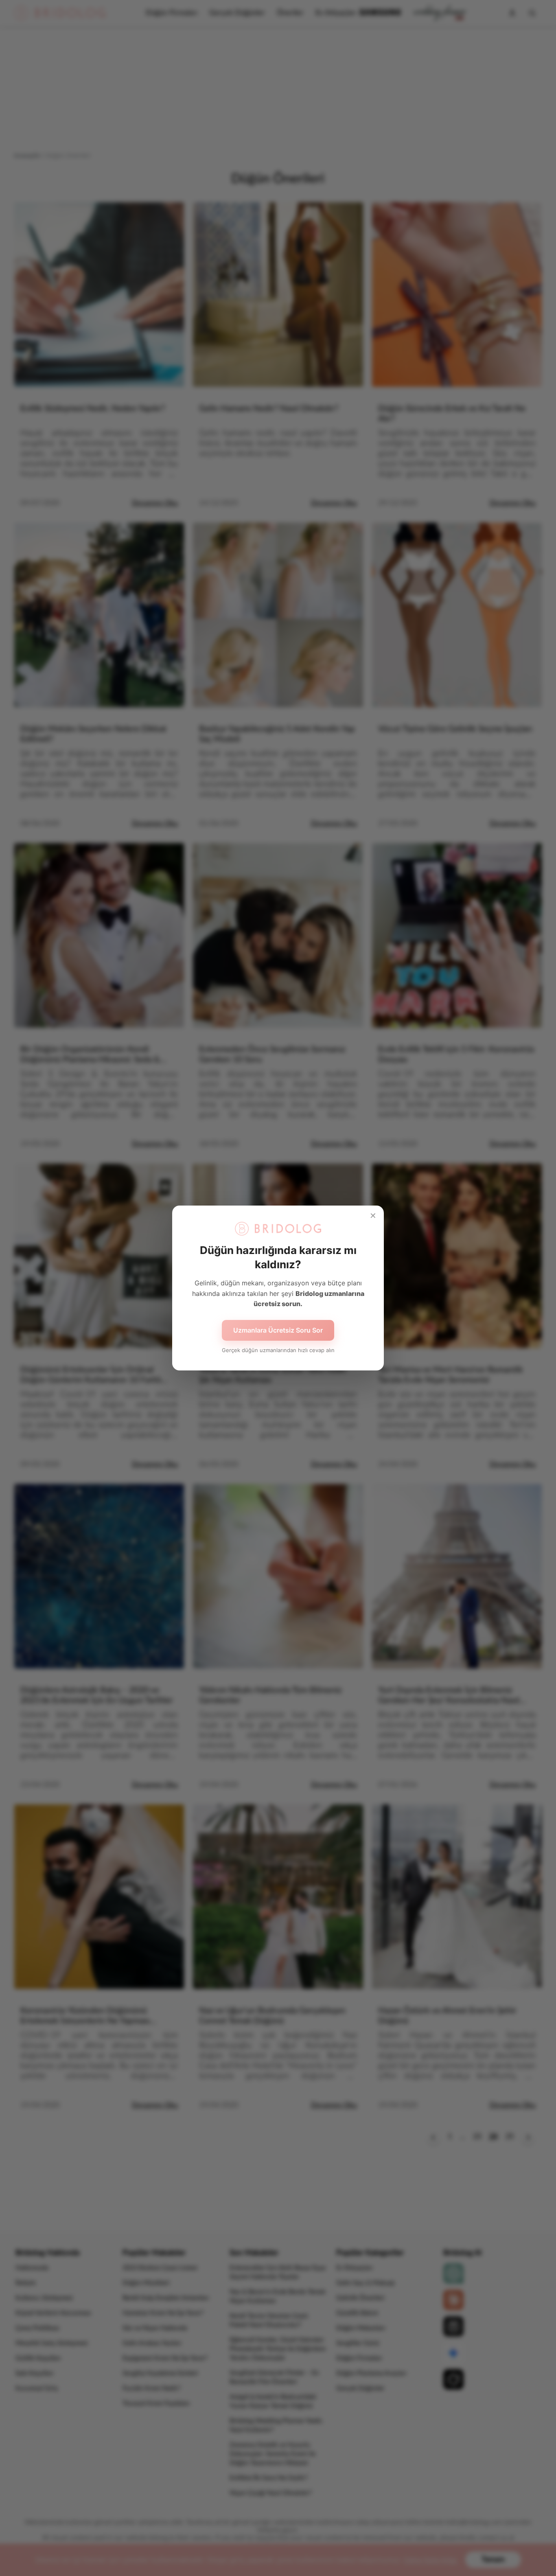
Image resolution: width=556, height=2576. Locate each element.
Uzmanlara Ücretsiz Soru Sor (278, 1330)
